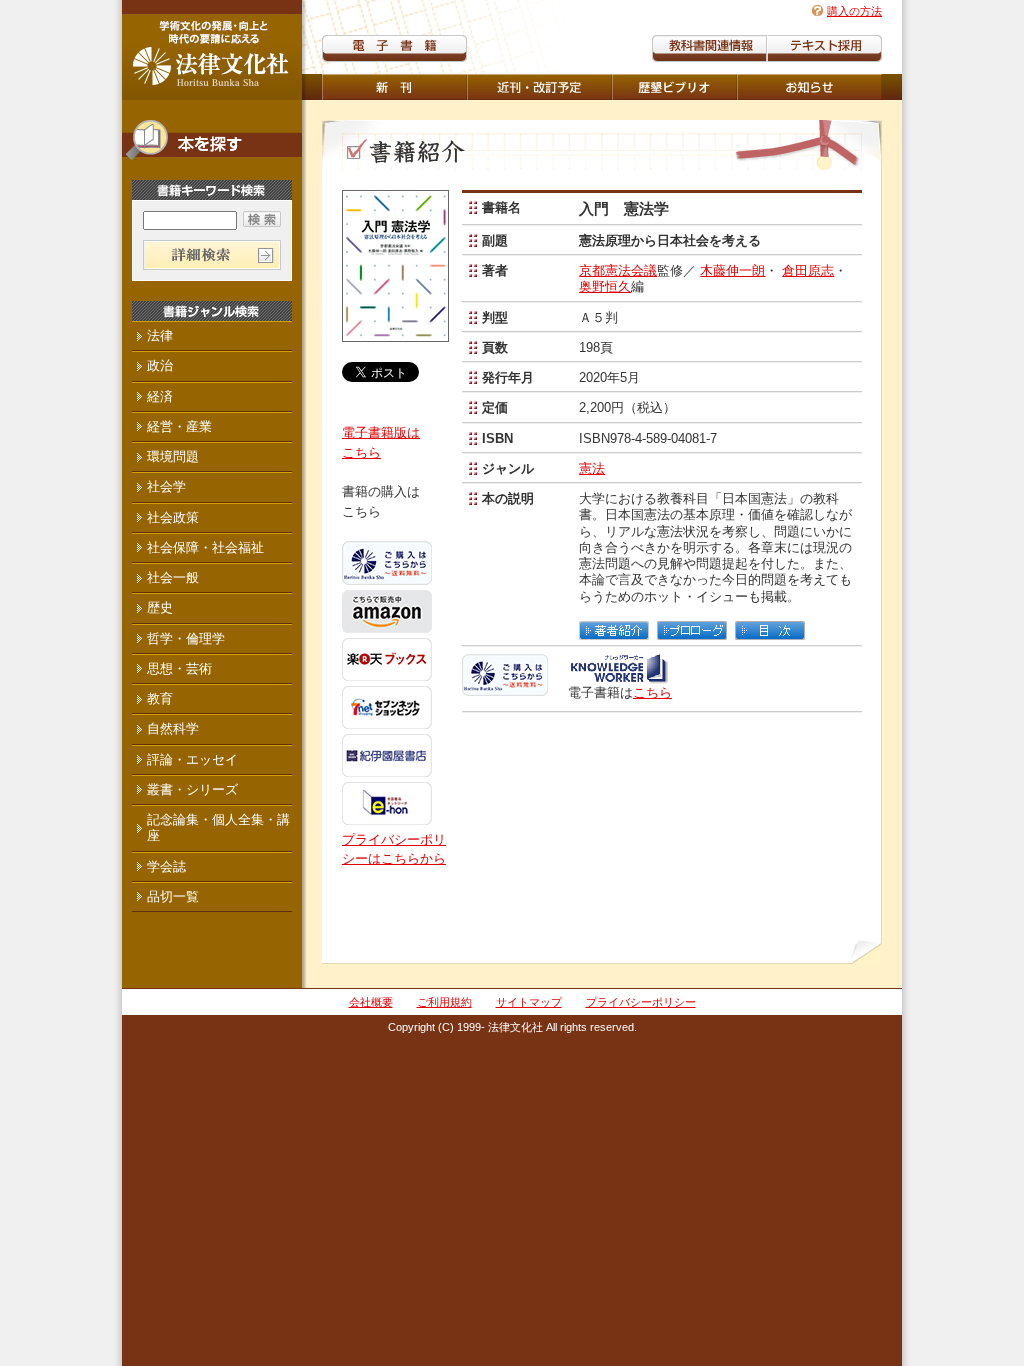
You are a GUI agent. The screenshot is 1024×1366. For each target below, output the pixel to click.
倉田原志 (808, 270)
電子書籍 (394, 48)
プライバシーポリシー (641, 1002)
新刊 (394, 87)
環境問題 (173, 456)
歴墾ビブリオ (674, 87)
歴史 (160, 607)
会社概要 (371, 1002)
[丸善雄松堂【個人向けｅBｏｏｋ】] (618, 676)
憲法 (592, 468)
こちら (652, 692)
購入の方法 (854, 11)
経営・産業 (179, 426)
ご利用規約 (444, 1002)
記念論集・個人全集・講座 (218, 827)
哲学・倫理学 (186, 638)
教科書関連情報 (709, 48)
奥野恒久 (605, 286)
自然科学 (173, 728)
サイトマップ (529, 1002)
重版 (809, 87)
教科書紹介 (824, 48)
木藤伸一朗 (732, 270)
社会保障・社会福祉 (205, 547)
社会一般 (173, 577)
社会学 (166, 486)
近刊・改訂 (539, 87)
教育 (160, 698)
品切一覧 (173, 896)
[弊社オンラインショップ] (505, 687)
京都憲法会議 (618, 270)
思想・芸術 (179, 668)
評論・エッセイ (192, 759)
